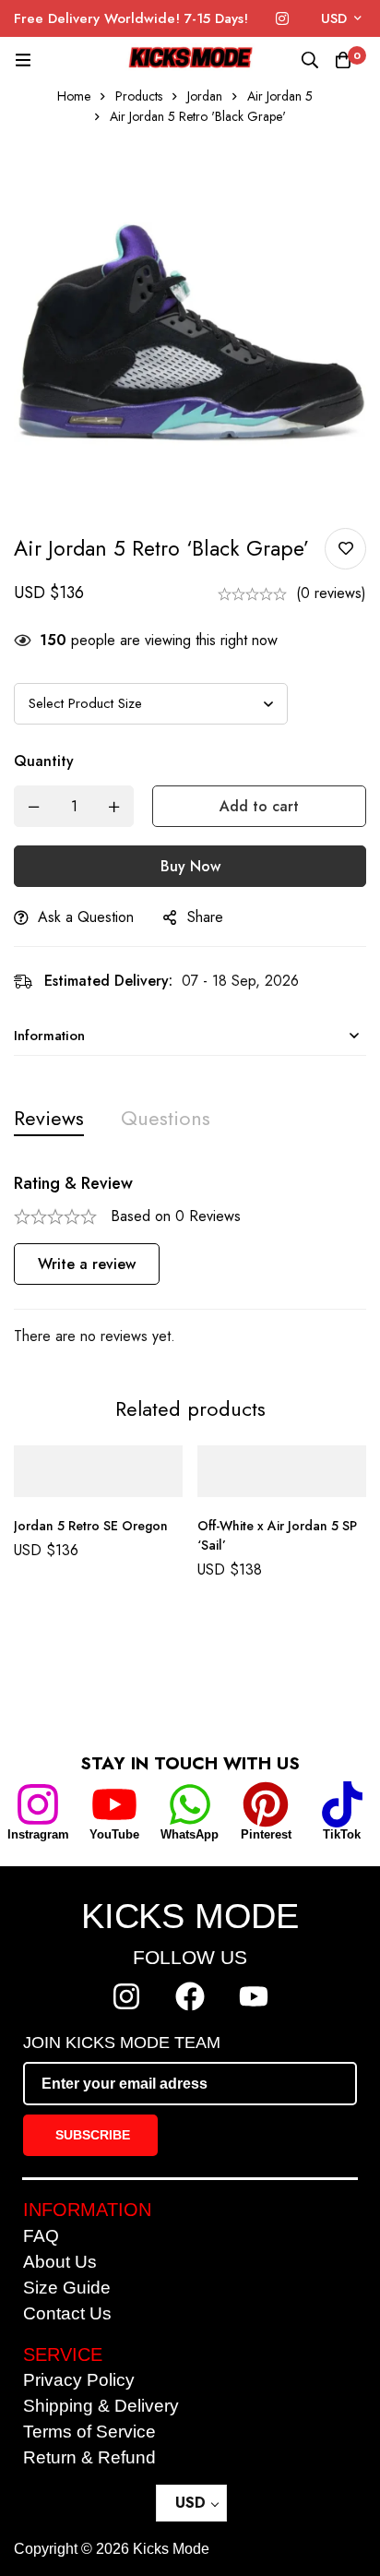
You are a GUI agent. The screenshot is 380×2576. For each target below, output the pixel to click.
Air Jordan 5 (280, 96)
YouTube (114, 1834)
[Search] (310, 60)
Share (205, 917)
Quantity (44, 761)
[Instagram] (282, 19)
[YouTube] (114, 1804)
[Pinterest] (266, 1804)
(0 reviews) (331, 593)
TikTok (342, 1834)
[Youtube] (254, 1996)
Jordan (205, 96)
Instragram (38, 1834)
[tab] (49, 1118)
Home (74, 96)
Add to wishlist (345, 549)
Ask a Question (86, 917)
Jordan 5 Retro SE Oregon (91, 1526)
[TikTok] (342, 1804)
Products (139, 96)
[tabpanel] (190, 1261)
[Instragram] (38, 1804)
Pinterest (266, 1834)
